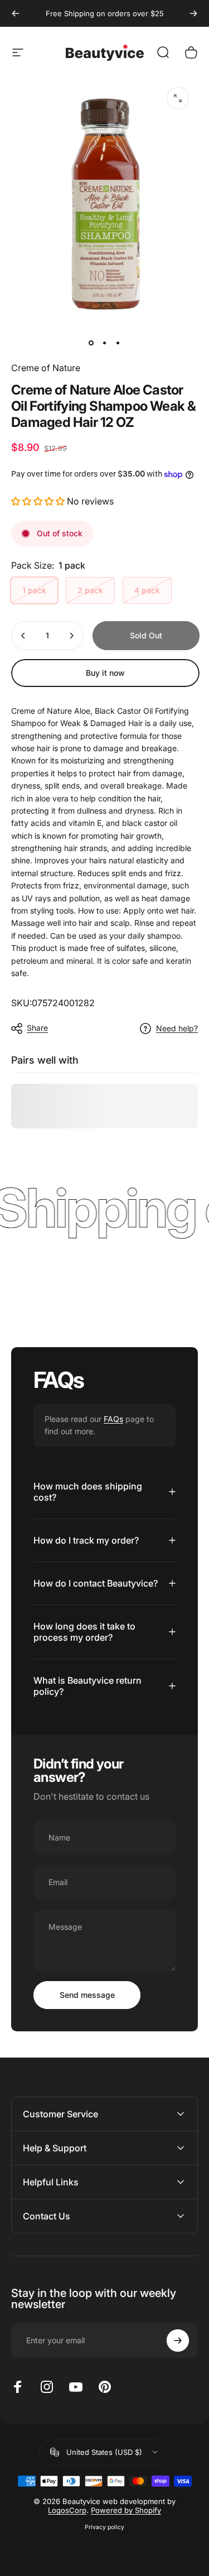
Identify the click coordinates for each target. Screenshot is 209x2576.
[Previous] (16, 13)
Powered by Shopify (126, 2510)
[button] (38, 501)
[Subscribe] (178, 2340)
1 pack (34, 590)
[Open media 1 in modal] (178, 98)
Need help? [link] (177, 1028)
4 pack (147, 590)
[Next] (193, 13)
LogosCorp (67, 2510)
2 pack (90, 590)
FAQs (113, 1419)
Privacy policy (104, 2527)
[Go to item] (91, 343)
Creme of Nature (46, 368)
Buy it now (105, 673)
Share (37, 1028)
